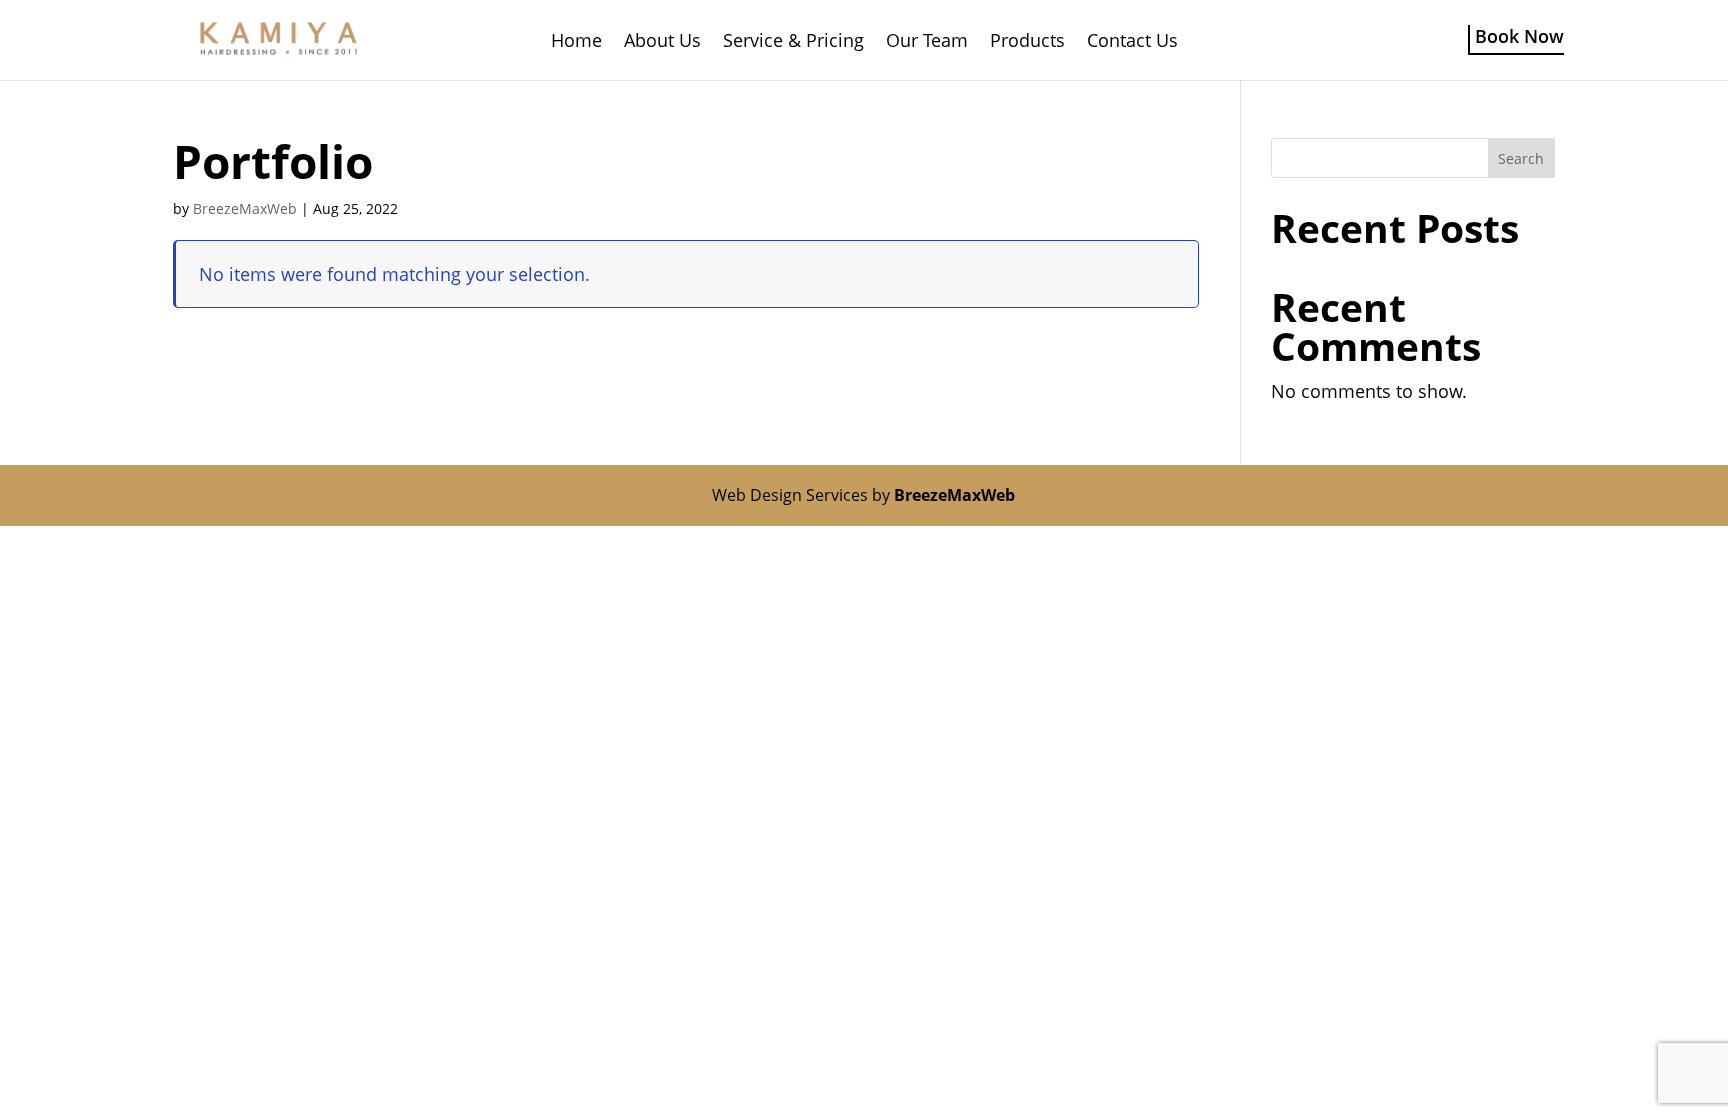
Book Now (1519, 36)
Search (1521, 158)
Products (1027, 42)
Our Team (927, 42)
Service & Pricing (793, 42)
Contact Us (1132, 42)
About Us (662, 42)
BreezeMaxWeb (245, 208)
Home (576, 42)
